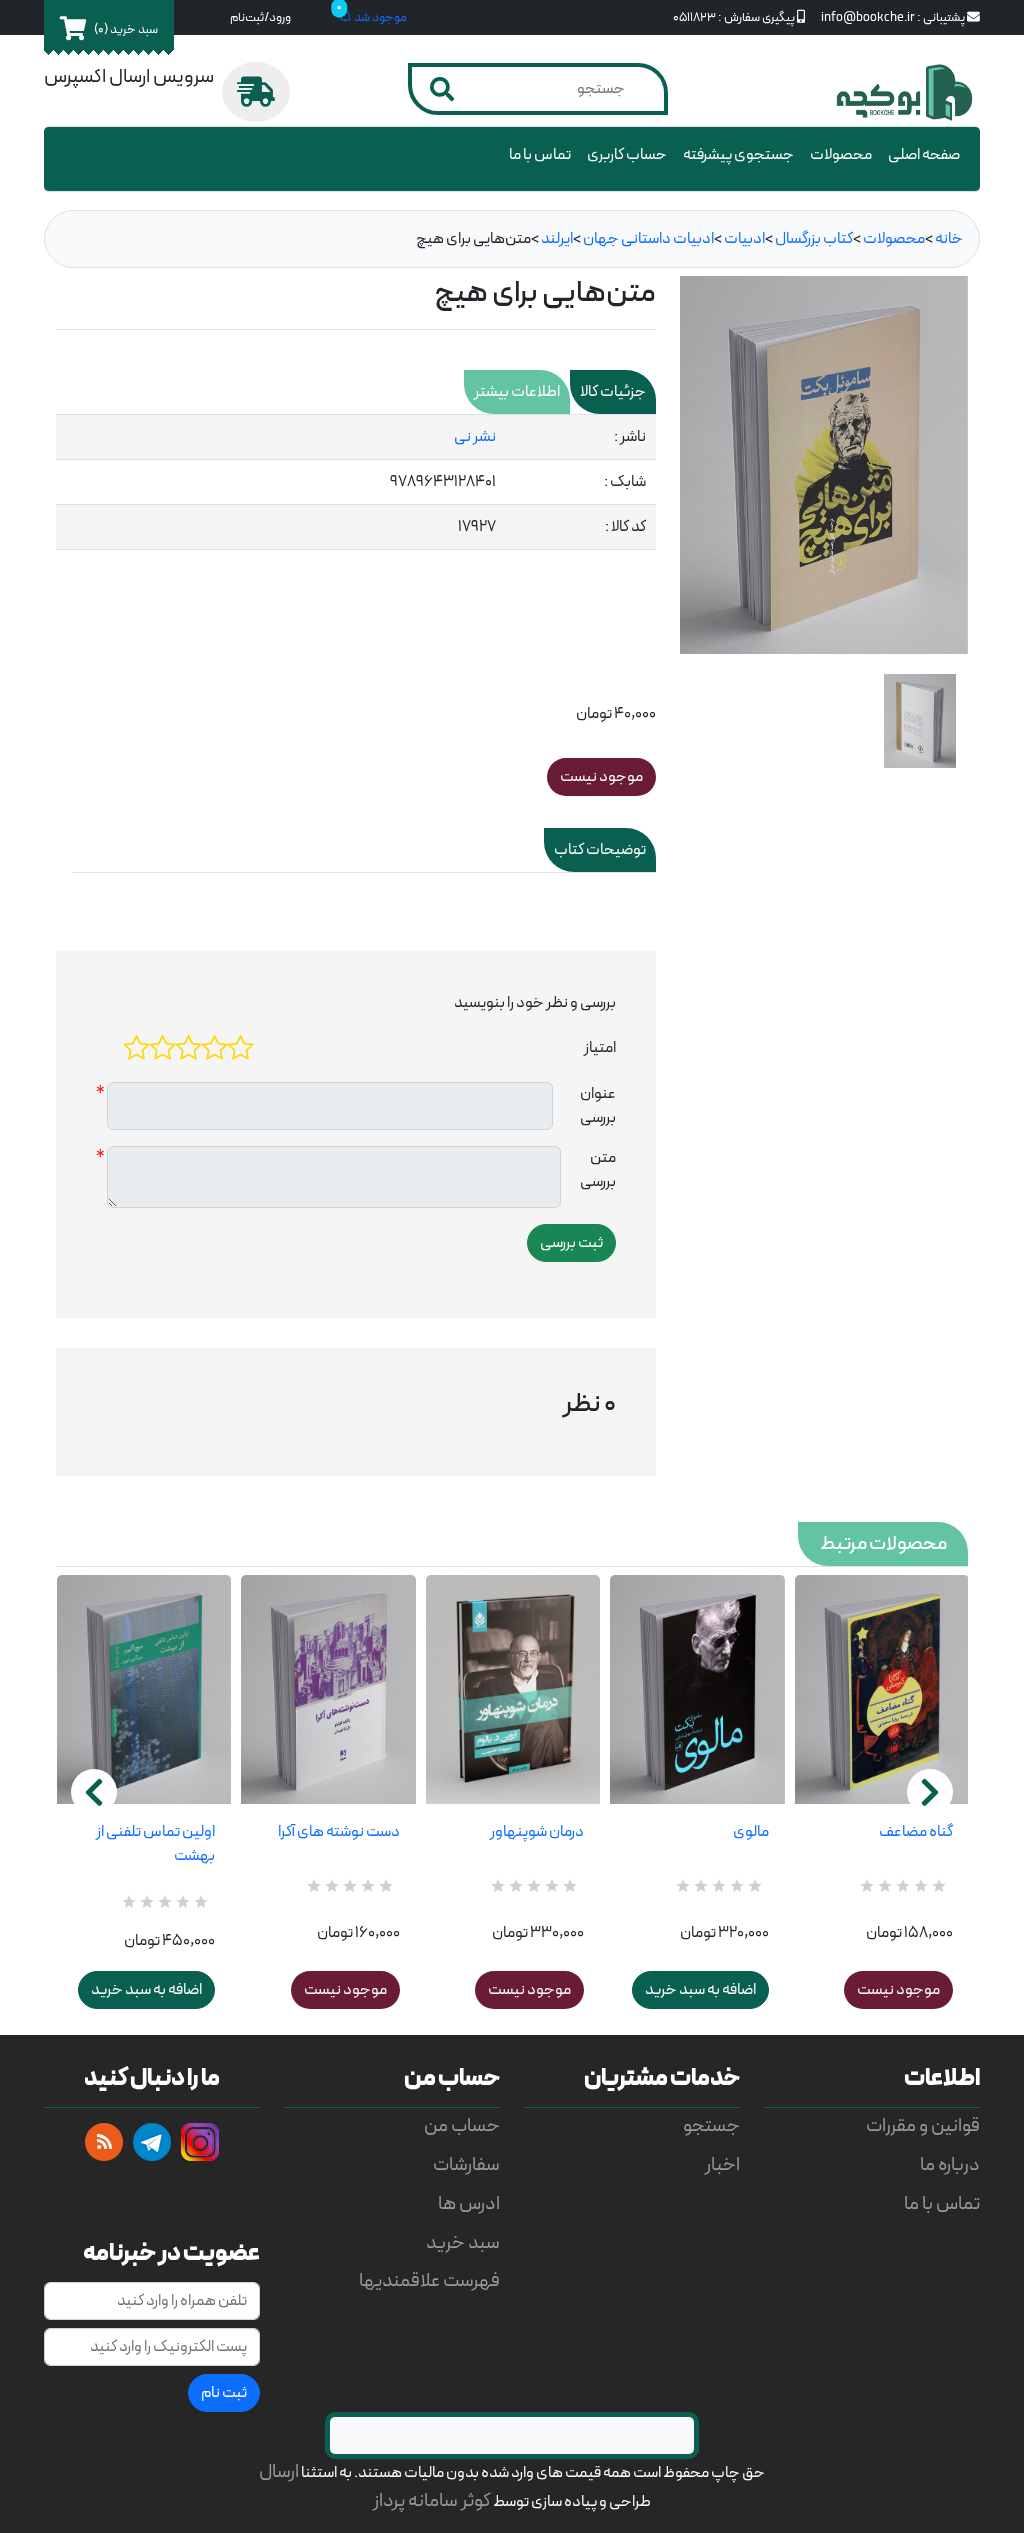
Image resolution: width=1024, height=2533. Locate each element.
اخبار (722, 2165)
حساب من (462, 2126)
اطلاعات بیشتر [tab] (517, 392)
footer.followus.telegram (152, 2142)
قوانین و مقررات (923, 2126)
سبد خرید (463, 2243)
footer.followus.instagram (200, 2142)
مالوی (750, 1832)
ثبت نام (224, 2393)
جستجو (711, 2126)
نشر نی (475, 437)
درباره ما (950, 2165)
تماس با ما (540, 155)
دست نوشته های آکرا (338, 1832)
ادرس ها (469, 2204)
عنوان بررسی (598, 1106)
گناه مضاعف (916, 1832)
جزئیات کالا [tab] (613, 392)
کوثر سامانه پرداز (432, 2501)
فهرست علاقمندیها (429, 2281)
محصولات (841, 155)
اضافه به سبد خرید (146, 1990)
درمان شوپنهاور (537, 1832)
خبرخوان (104, 2142)
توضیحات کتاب (600, 850)
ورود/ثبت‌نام (260, 17)
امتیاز (600, 1048)
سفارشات (466, 2165)
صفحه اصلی (924, 155)
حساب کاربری (627, 155)
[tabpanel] (356, 482)
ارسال (279, 2472)
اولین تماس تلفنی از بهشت (155, 1844)
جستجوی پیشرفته (738, 155)
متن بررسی (598, 1170)
